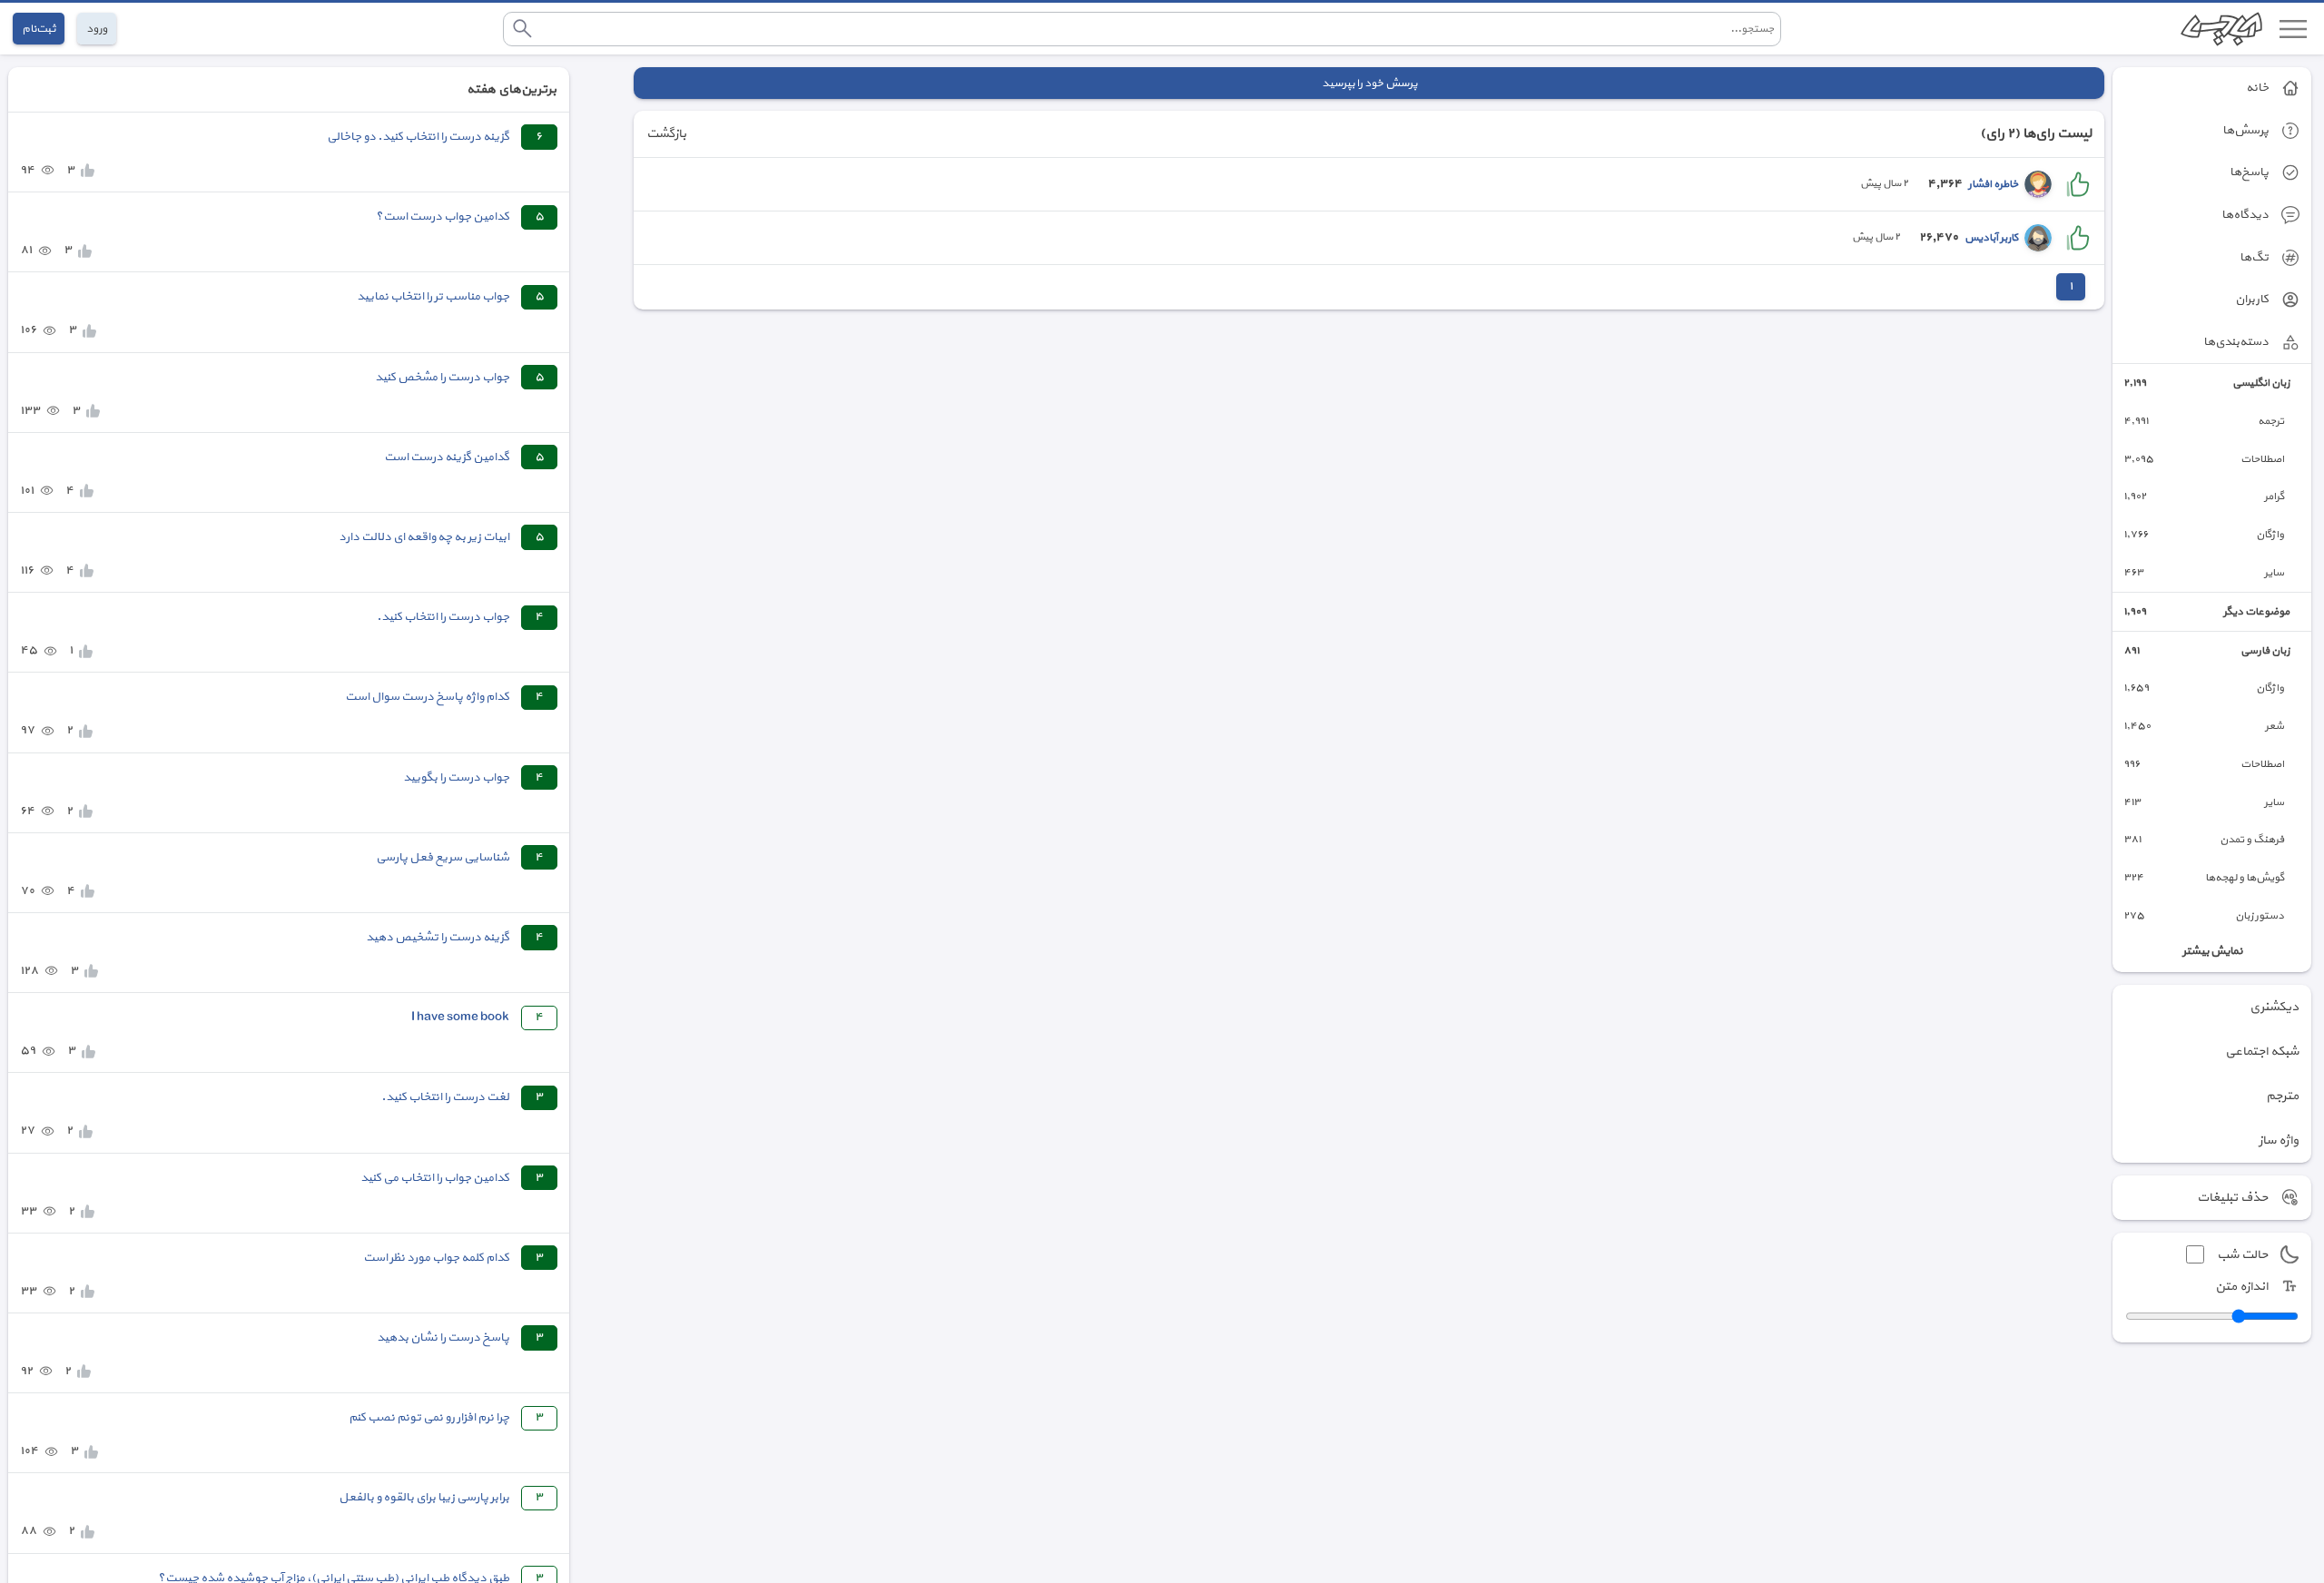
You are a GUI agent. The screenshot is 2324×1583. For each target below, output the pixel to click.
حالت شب (2242, 1255)
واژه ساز (2279, 1141)
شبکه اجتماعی (2262, 1052)
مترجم (2282, 1096)
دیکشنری (2274, 1007)
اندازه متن (2241, 1287)
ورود (97, 29)
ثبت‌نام (39, 29)
